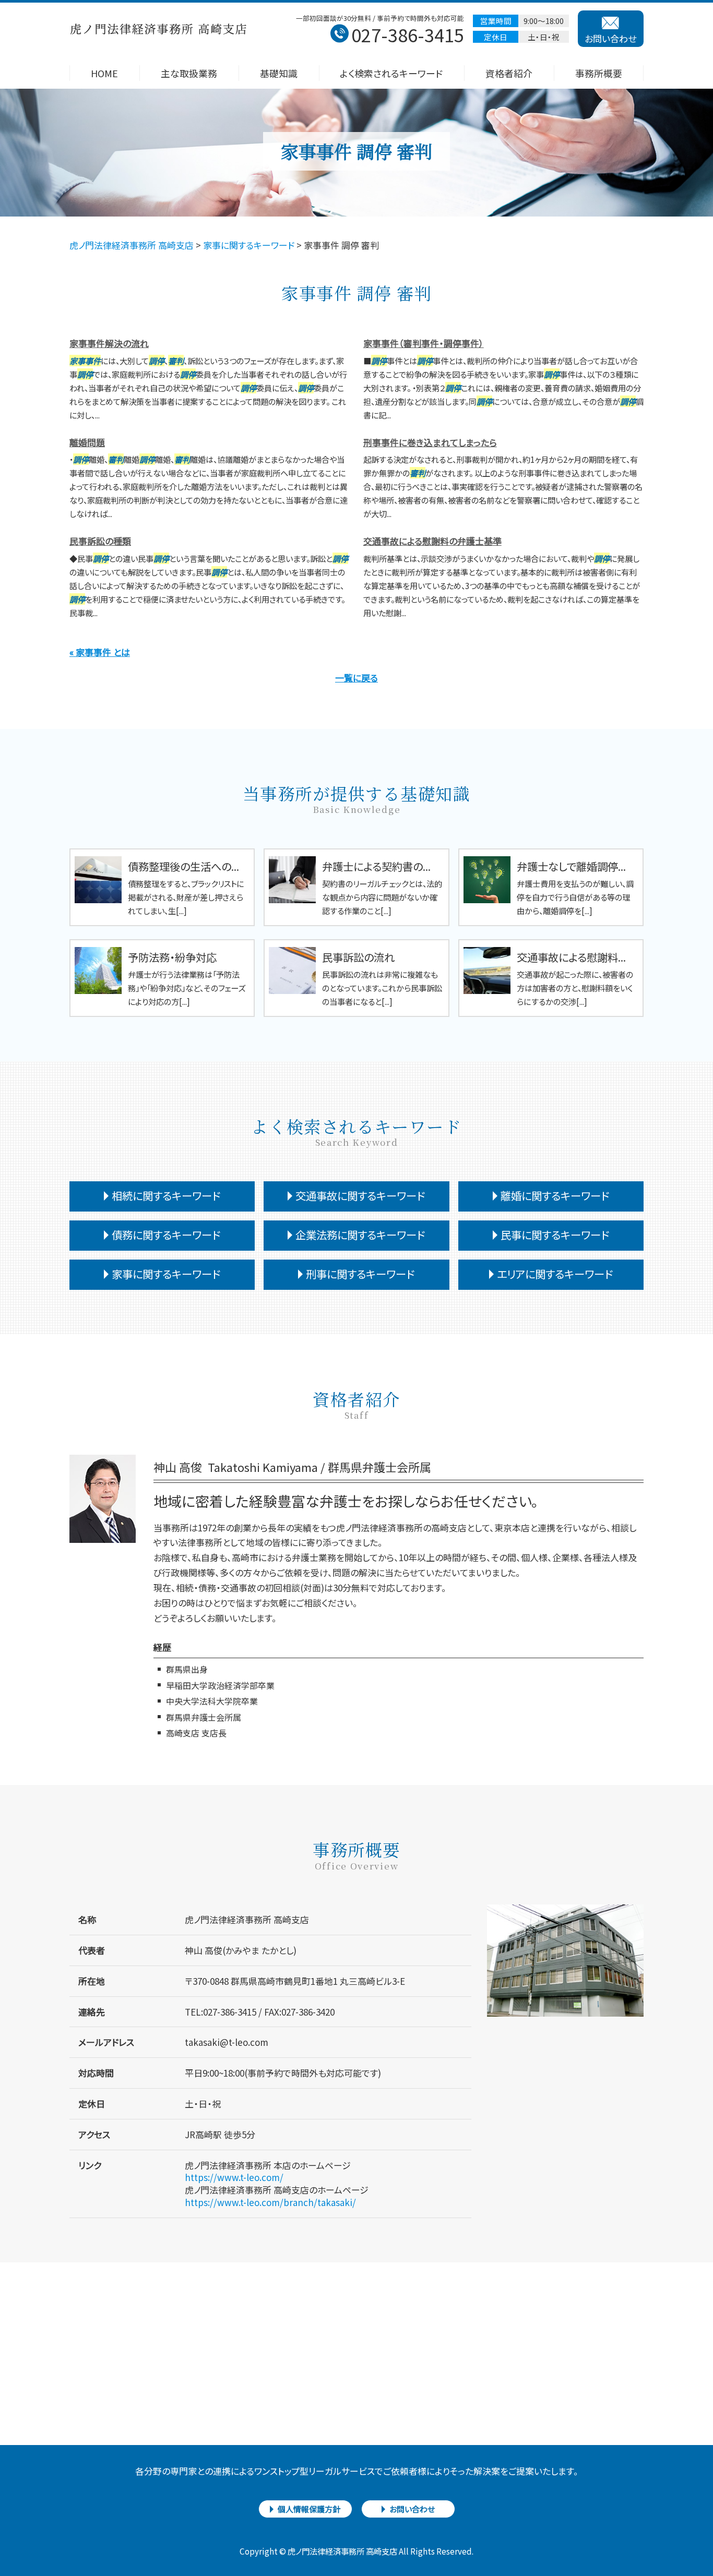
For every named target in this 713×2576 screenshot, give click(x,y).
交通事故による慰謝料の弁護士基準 (432, 541)
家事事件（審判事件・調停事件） (424, 343)
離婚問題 (87, 442)
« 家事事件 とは (100, 652)
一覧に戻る (356, 678)
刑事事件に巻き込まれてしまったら (430, 442)
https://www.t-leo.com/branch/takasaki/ (270, 2202)
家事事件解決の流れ (109, 343)
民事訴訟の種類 (100, 541)
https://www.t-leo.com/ (234, 2177)
